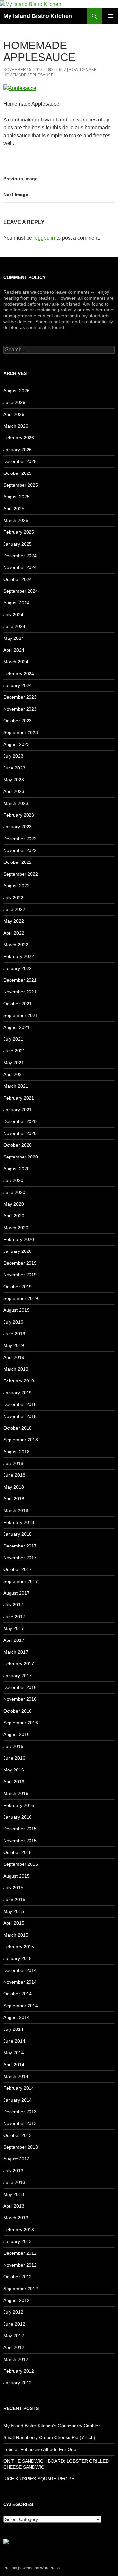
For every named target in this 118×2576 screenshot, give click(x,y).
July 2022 (13, 898)
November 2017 (20, 1558)
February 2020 (19, 1239)
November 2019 (20, 1275)
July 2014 (13, 2029)
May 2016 (14, 1770)
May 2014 (14, 2053)
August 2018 (16, 1452)
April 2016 (14, 1782)
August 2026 (16, 391)
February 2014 (19, 2088)
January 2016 (18, 1817)
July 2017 (13, 1605)
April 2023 (14, 791)
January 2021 (18, 1110)
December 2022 (20, 839)
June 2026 (14, 402)
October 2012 (18, 2277)
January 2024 (18, 685)
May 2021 (14, 1063)
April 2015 (14, 1923)
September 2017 (21, 1581)
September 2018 (21, 1440)
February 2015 (19, 1947)
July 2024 (13, 615)
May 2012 (14, 2336)
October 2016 (18, 1711)
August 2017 (16, 1593)
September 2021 (21, 1015)
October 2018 (18, 1428)
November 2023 (20, 709)
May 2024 (14, 638)
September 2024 (21, 591)
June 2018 (14, 1475)
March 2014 (16, 2076)
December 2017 (20, 1546)
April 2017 (14, 1640)
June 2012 (14, 2324)
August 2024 (16, 603)
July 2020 (13, 1180)
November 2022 (20, 850)
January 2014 (18, 2100)
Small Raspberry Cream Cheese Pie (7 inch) (49, 2437)
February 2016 (19, 1805)
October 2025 (18, 473)
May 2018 (14, 1487)
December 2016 (20, 1687)
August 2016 (16, 1734)
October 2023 (18, 721)
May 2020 (14, 1204)
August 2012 (16, 2300)
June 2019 (14, 1334)
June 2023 (14, 768)
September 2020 (21, 1157)
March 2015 (16, 1935)
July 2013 (13, 2171)
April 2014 (14, 2065)
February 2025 (19, 532)
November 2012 (20, 2265)
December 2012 (20, 2253)
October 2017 (18, 1569)
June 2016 (14, 1758)
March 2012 (16, 2359)
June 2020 (14, 1192)
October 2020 (18, 1145)
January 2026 (18, 450)
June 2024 (14, 626)
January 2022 (18, 968)
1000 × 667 (56, 70)
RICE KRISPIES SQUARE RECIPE (39, 2479)
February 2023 (19, 815)
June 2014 (14, 2041)
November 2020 (20, 1133)
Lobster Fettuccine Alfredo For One (40, 2449)
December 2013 (20, 2112)
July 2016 (13, 1746)
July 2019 (13, 1322)
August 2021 (16, 1027)
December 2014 (20, 1970)
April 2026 (14, 414)
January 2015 (18, 1958)
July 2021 (13, 1039)
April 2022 (14, 933)
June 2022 (14, 909)
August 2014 (16, 2017)
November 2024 (20, 567)
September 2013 (21, 2147)
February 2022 (19, 956)
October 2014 (18, 1994)
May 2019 (14, 1345)
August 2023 (16, 744)
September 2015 (21, 1864)
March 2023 (16, 803)
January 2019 (18, 1393)
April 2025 (14, 509)
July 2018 (13, 1463)
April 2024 (14, 650)
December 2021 (20, 980)
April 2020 (14, 1216)
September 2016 (21, 1723)
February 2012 (19, 2371)
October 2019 (18, 1287)
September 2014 (21, 2006)
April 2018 (14, 1499)
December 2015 (20, 1829)
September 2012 (21, 2289)
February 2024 (19, 674)
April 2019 (14, 1357)
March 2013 (16, 2218)
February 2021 (19, 1098)
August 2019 (16, 1310)
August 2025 (16, 497)
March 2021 (16, 1086)
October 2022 (18, 862)
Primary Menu (110, 16)
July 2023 (13, 756)
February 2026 (19, 438)
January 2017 (18, 1676)
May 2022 (14, 921)
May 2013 (14, 2194)
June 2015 (14, 1900)
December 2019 (20, 1263)
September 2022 (21, 874)
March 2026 (16, 426)
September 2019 (21, 1298)
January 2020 (18, 1251)
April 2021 (14, 1074)
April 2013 (14, 2206)
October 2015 (18, 1852)
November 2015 (20, 1841)
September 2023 (21, 732)
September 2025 (21, 485)
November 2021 (20, 992)
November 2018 (20, 1416)
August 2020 (16, 1169)
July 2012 (13, 2312)
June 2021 (14, 1051)
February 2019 (19, 1381)
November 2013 (20, 2123)
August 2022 (16, 886)
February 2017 (19, 1664)
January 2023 (18, 827)
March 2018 (16, 1510)
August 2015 (16, 1876)
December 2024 (20, 556)
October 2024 (18, 579)
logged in (44, 238)
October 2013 (18, 2135)
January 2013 (18, 2241)
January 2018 (18, 1534)
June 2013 (14, 2182)
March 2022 (16, 945)
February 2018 (19, 1522)
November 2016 (20, 1699)
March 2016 (16, 1793)
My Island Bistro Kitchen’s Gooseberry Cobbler (52, 2426)
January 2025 (18, 544)
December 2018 (20, 1404)
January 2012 (18, 2383)
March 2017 (16, 1652)
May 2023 (14, 780)
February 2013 (19, 2230)
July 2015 (13, 1888)
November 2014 (20, 1982)
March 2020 (16, 1228)
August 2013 (16, 2159)
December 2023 (20, 697)
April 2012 (14, 2347)
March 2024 (16, 662)
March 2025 (16, 520)
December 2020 (20, 1121)
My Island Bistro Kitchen (38, 16)
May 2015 (14, 1911)
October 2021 (18, 1004)
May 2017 (14, 1628)
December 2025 (20, 461)
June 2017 (14, 1617)
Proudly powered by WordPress (31, 2568)
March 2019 (16, 1369)
